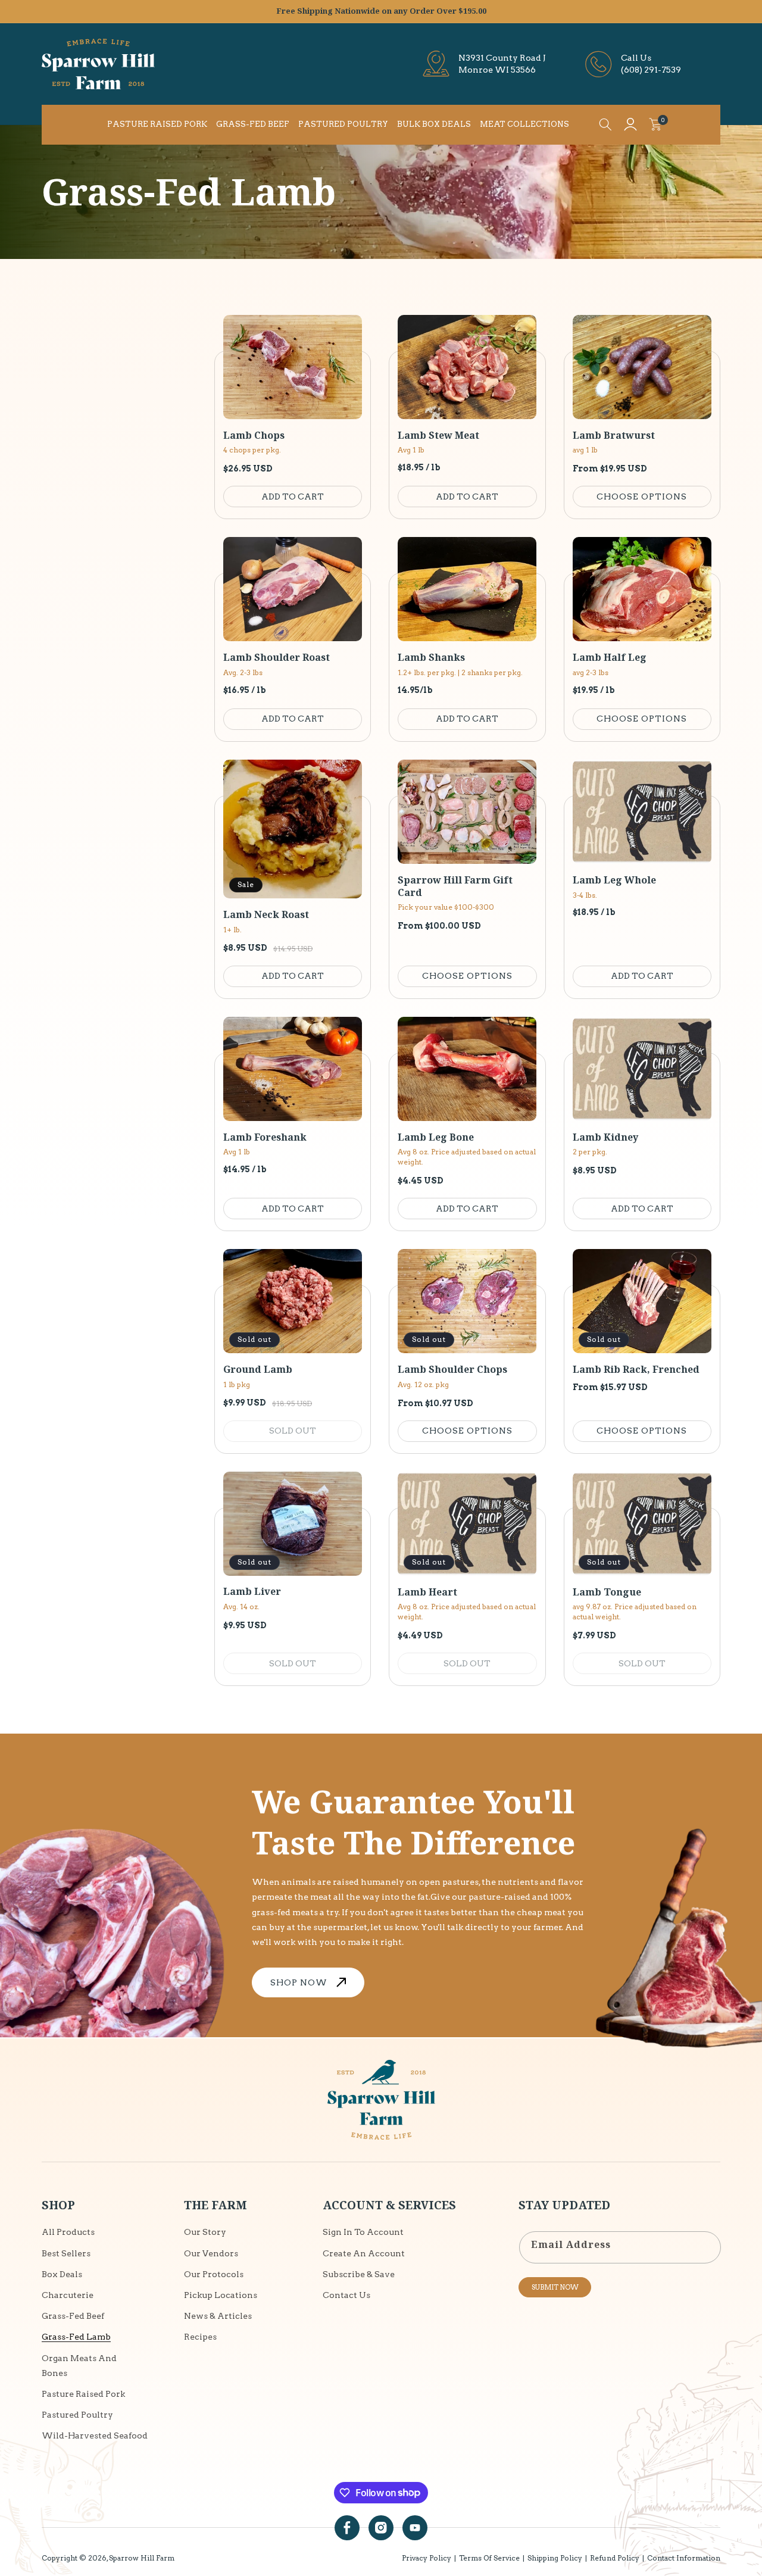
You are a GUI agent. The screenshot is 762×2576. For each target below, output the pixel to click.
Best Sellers (66, 2253)
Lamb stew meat (438, 435)
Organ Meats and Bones (79, 2365)
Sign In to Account (363, 2232)
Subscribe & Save (359, 2274)
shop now (299, 1982)
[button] (605, 124)
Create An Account (364, 2253)
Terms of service (489, 2558)
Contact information (684, 2558)
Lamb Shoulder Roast (277, 658)
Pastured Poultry (77, 2414)
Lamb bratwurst (614, 435)
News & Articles (218, 2315)
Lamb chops (254, 435)
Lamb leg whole (614, 880)
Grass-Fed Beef (73, 2315)
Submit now (555, 2287)
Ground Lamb (258, 1370)
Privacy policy (427, 2558)
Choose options (642, 497)
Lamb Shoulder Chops (452, 1370)
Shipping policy (555, 2558)
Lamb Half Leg (610, 658)
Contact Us (346, 2294)
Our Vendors (211, 2253)
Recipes (200, 2336)
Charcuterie (68, 2294)
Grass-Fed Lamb (76, 2336)
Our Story (205, 2232)
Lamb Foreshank (265, 1137)
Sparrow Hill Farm (142, 2558)
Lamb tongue (607, 1592)
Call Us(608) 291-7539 (651, 64)
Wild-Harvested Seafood (95, 2435)
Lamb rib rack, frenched (636, 1370)
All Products (68, 2232)
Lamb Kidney (605, 1137)
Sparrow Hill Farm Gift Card (455, 886)
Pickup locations (221, 2294)
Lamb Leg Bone (436, 1137)
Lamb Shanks (431, 658)
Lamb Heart (427, 1592)
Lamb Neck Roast (266, 915)
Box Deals (62, 2274)
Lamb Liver (252, 1592)
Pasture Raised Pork (83, 2393)
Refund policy (615, 2558)
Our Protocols (214, 2274)
